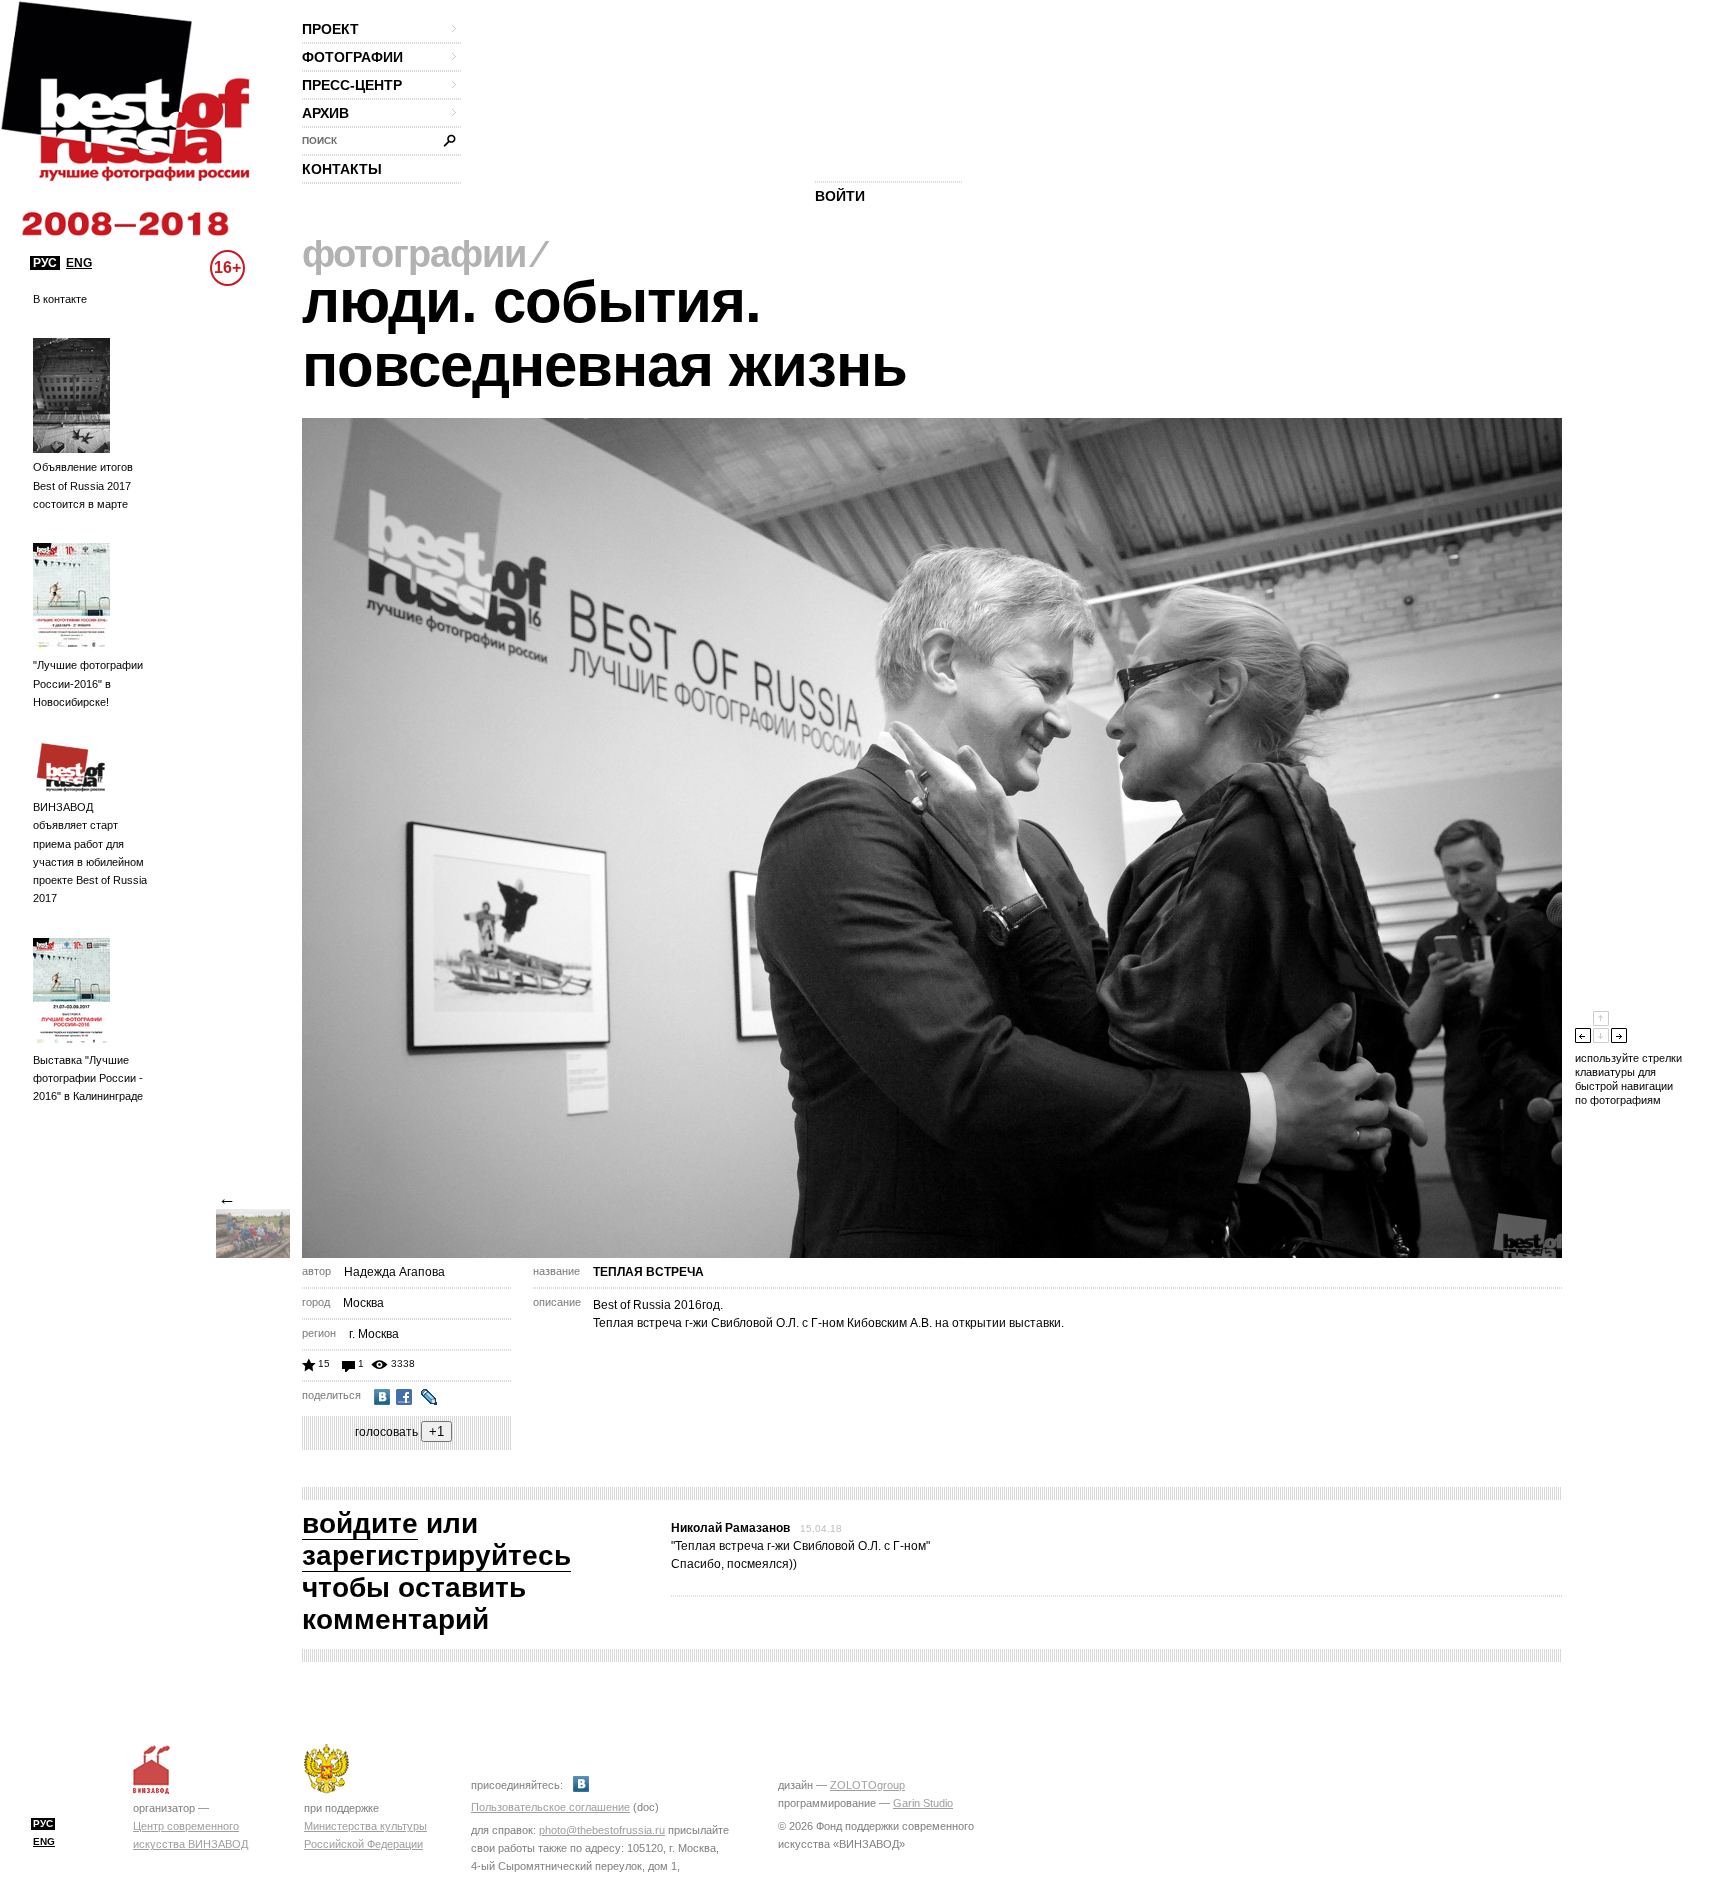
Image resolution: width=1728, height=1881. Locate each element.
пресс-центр (352, 85)
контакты (342, 169)
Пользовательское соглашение (550, 1807)
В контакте (60, 299)
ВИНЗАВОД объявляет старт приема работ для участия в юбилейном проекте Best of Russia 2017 (90, 852)
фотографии (352, 57)
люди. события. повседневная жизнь (604, 333)
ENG (79, 263)
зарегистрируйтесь (436, 1555)
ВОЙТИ (840, 196)
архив (325, 113)
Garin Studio (923, 1803)
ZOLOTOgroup (867, 1785)
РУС (45, 263)
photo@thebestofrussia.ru (602, 1830)
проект (330, 29)
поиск (319, 140)
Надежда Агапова (394, 1272)
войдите (360, 1523)
